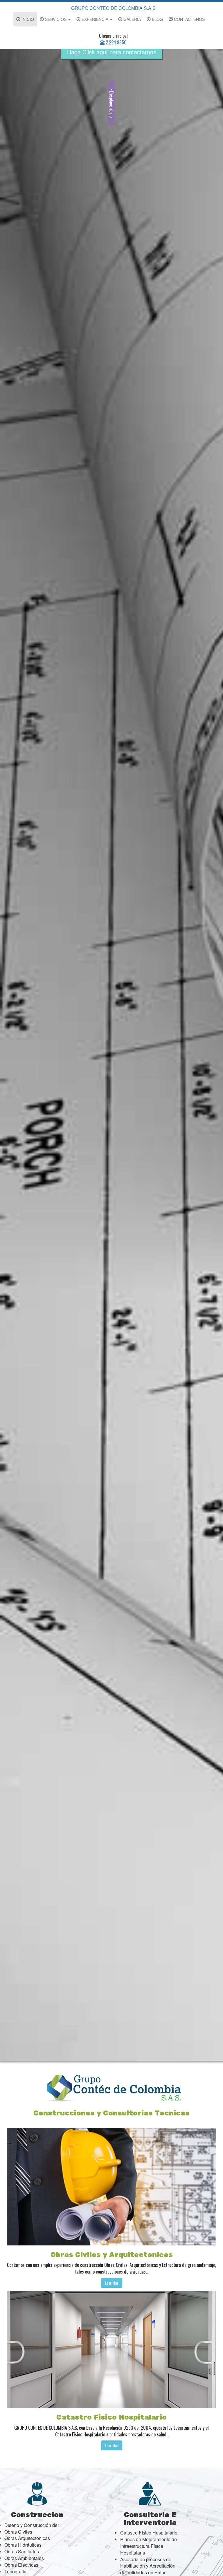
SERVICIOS (56, 19)
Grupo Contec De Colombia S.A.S (113, 8)
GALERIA (132, 19)
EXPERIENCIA (95, 19)
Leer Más (112, 2283)
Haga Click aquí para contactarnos (112, 52)
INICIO (27, 19)
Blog (157, 19)
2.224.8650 (116, 42)
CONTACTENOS (189, 19)
